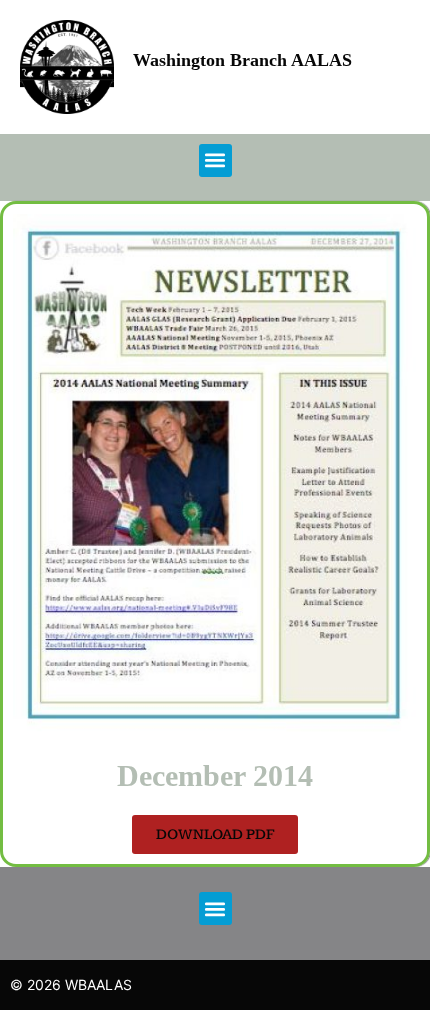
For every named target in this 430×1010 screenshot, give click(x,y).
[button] (215, 160)
